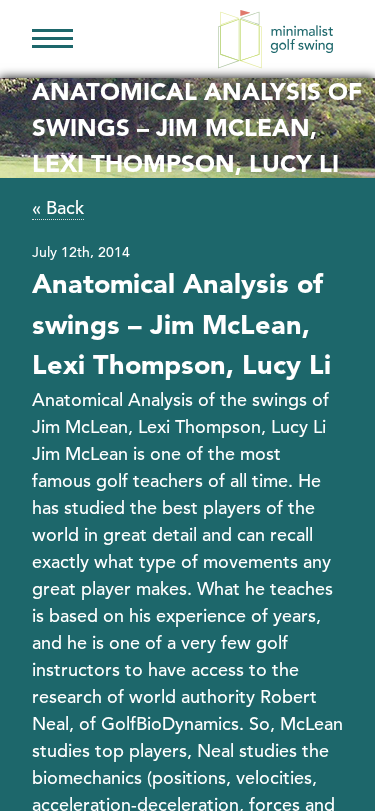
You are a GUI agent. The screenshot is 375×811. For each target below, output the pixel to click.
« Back (58, 207)
